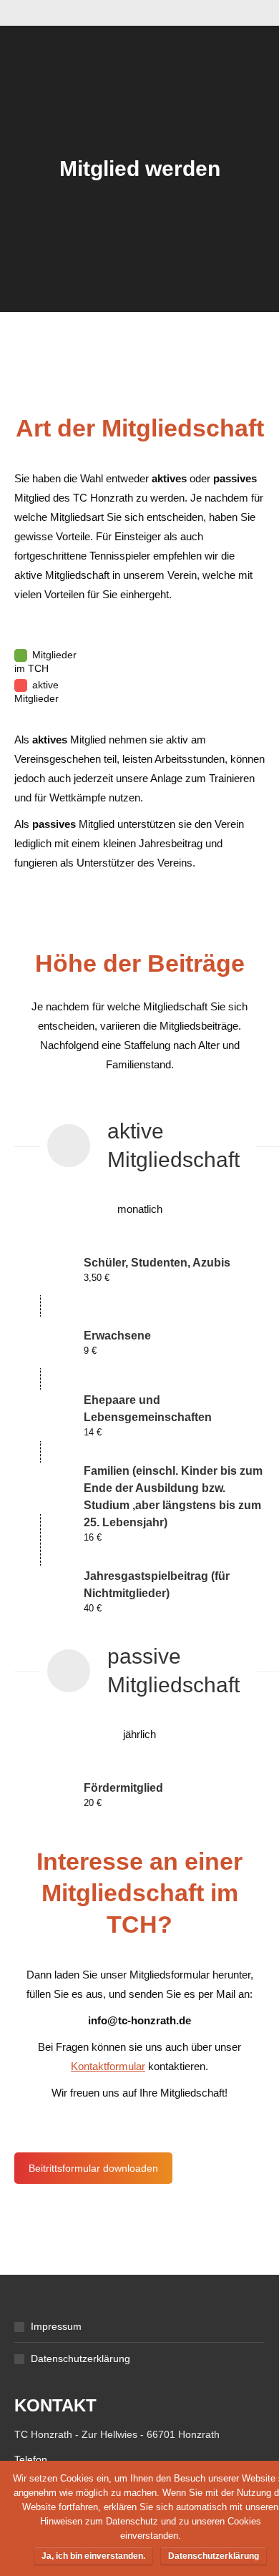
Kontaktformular (108, 2066)
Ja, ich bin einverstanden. (93, 2556)
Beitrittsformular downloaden (93, 2168)
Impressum (56, 2326)
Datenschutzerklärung (80, 2358)
